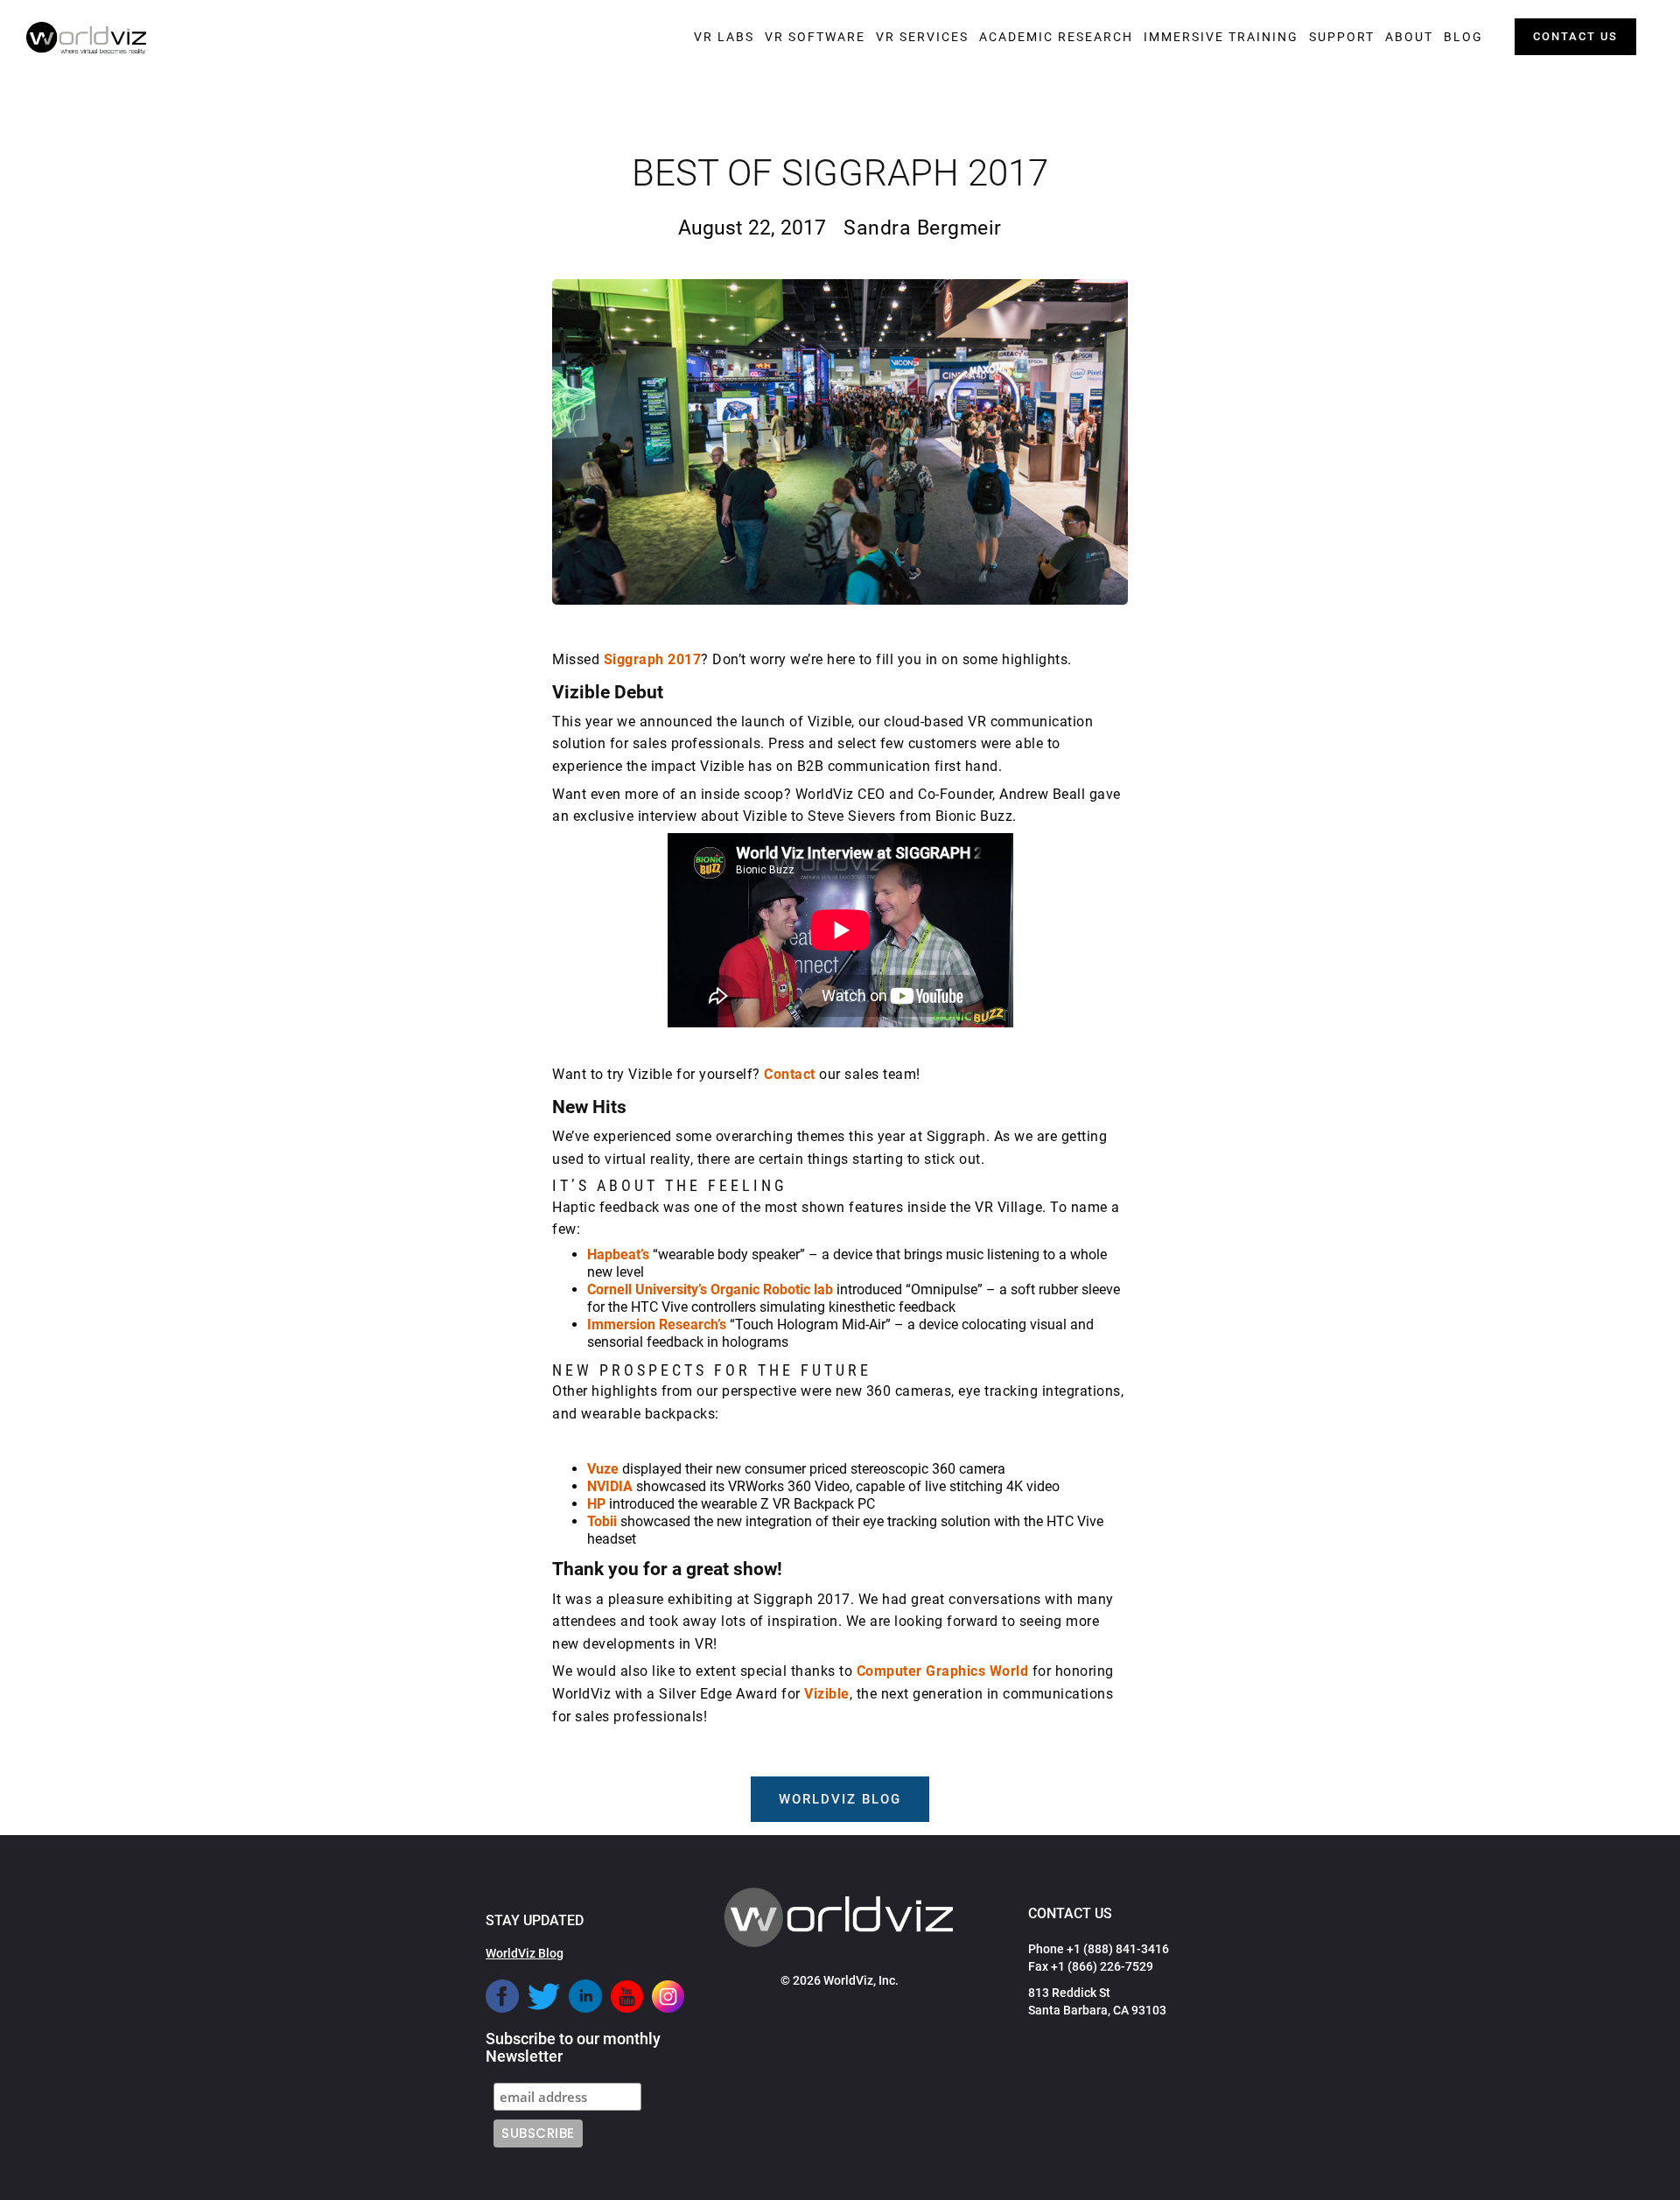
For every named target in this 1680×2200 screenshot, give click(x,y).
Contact (790, 1074)
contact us (1575, 36)
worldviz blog (840, 1799)
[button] (724, 37)
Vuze (603, 1469)
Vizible (827, 1694)
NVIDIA (610, 1486)
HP (596, 1504)
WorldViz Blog (525, 1953)
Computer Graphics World (943, 1671)
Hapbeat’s (618, 1254)
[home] (87, 39)
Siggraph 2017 (653, 659)
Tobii (602, 1521)
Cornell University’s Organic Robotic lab (710, 1289)
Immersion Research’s (657, 1324)
